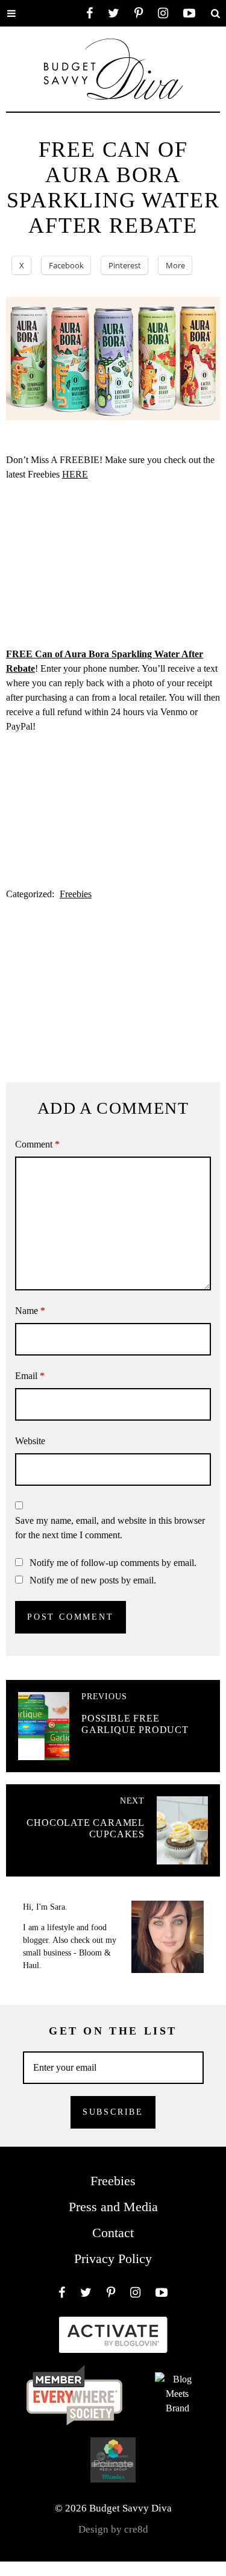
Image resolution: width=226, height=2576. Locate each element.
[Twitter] (114, 13)
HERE (75, 474)
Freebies (76, 894)
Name (30, 1311)
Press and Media (113, 2207)
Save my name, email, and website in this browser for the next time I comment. (110, 1528)
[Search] (215, 13)
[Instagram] (163, 13)
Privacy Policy (113, 2259)
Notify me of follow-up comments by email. (113, 1563)
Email (30, 1376)
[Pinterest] (139, 13)
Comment (37, 1144)
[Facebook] (89, 13)
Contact (113, 2233)
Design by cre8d (113, 2529)
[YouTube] (189, 13)
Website (30, 1441)
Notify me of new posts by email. (93, 1580)
